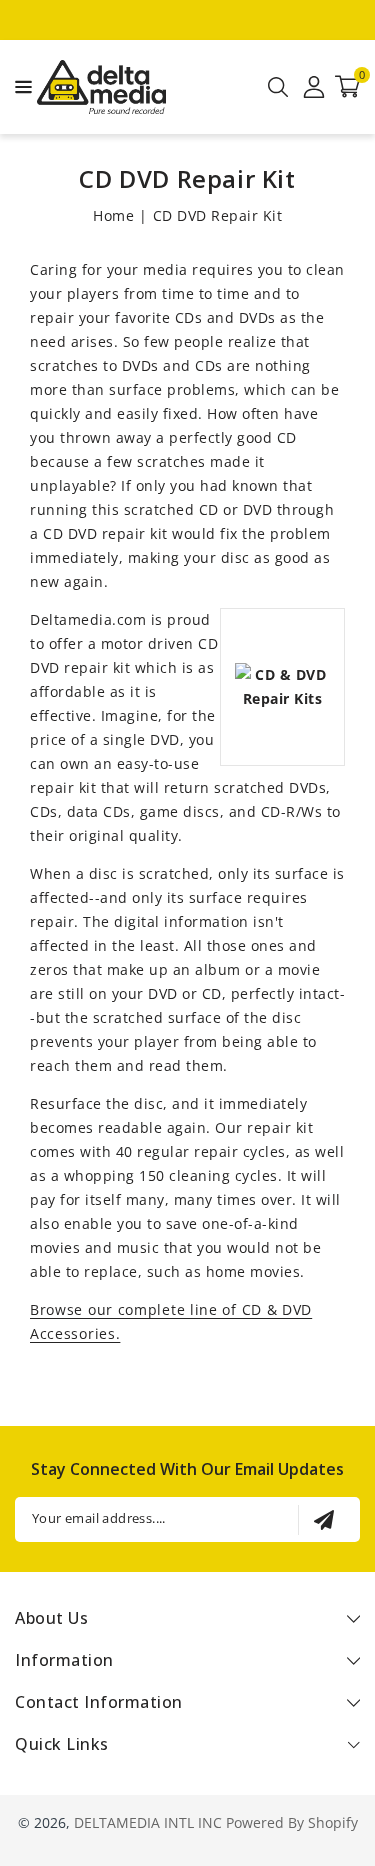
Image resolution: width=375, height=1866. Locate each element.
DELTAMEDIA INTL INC (148, 1822)
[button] (18, 85)
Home (113, 215)
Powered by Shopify (292, 1822)
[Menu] (18, 87)
